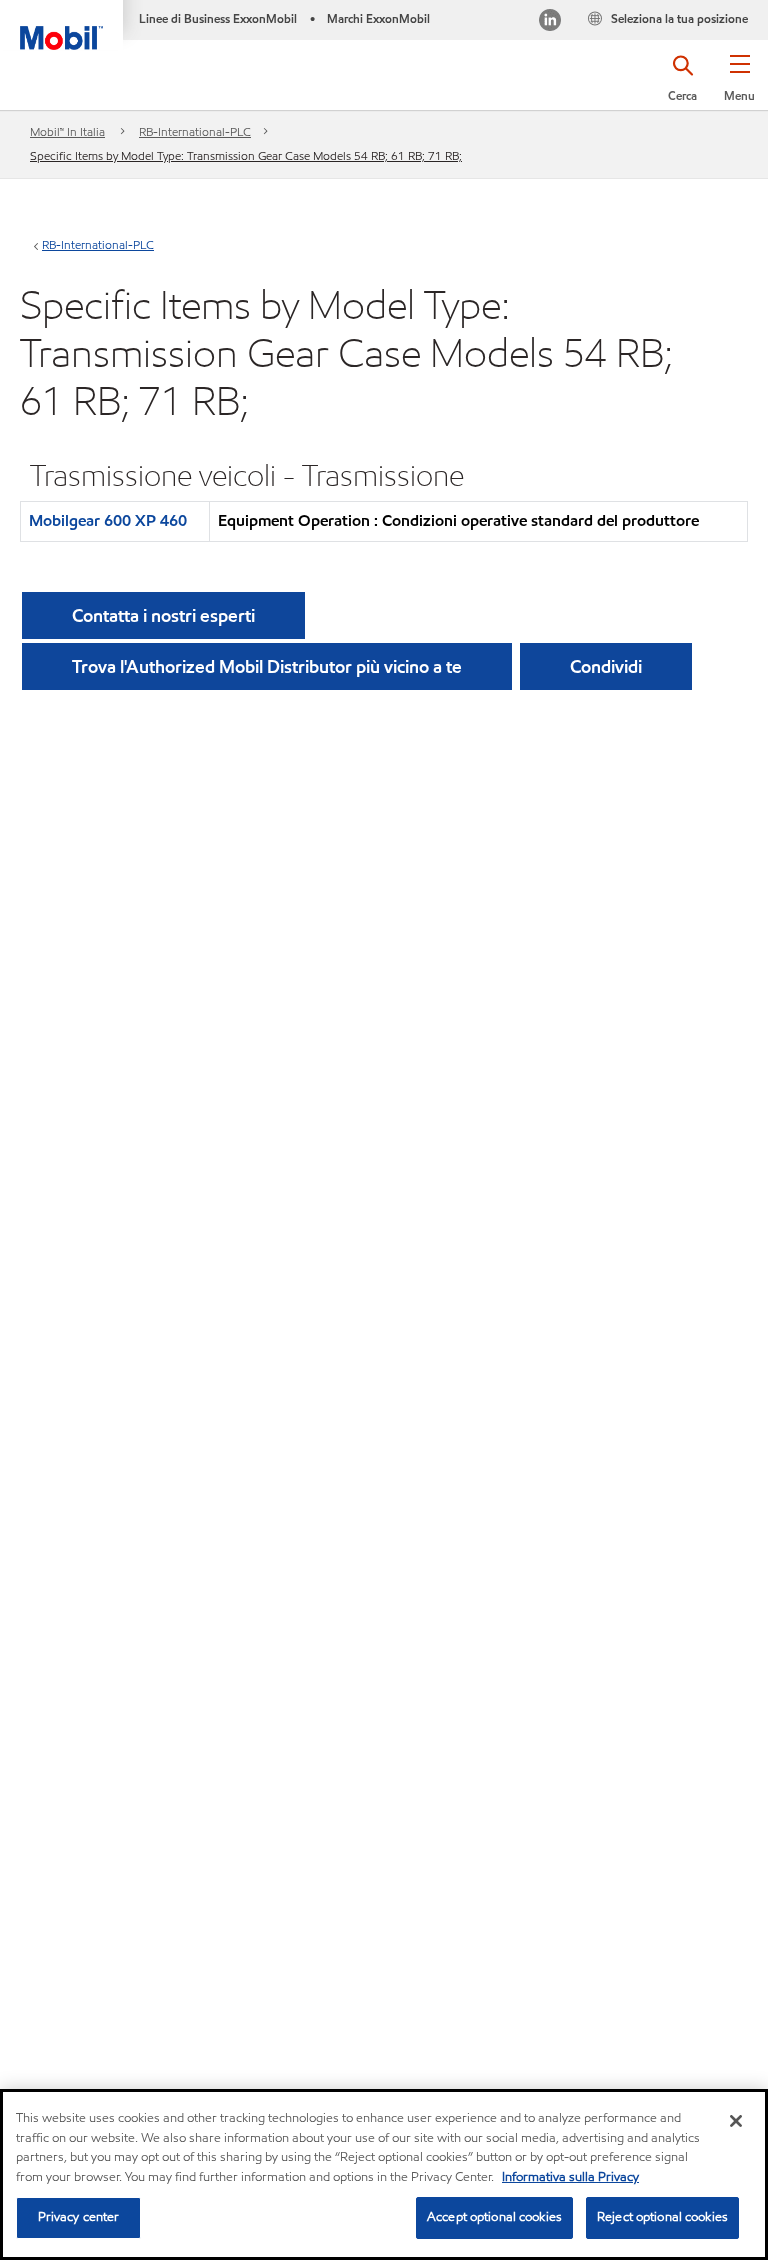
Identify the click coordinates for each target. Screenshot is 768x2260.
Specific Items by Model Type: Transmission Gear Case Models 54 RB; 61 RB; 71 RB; (246, 155)
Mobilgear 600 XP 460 (108, 520)
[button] (739, 85)
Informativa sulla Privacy (570, 2177)
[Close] (736, 2121)
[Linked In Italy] (550, 22)
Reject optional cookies (662, 2217)
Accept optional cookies (494, 2217)
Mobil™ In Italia (67, 131)
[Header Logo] (61, 25)
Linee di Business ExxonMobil (218, 18)
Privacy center (79, 2217)
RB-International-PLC (195, 131)
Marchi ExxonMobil (378, 18)
